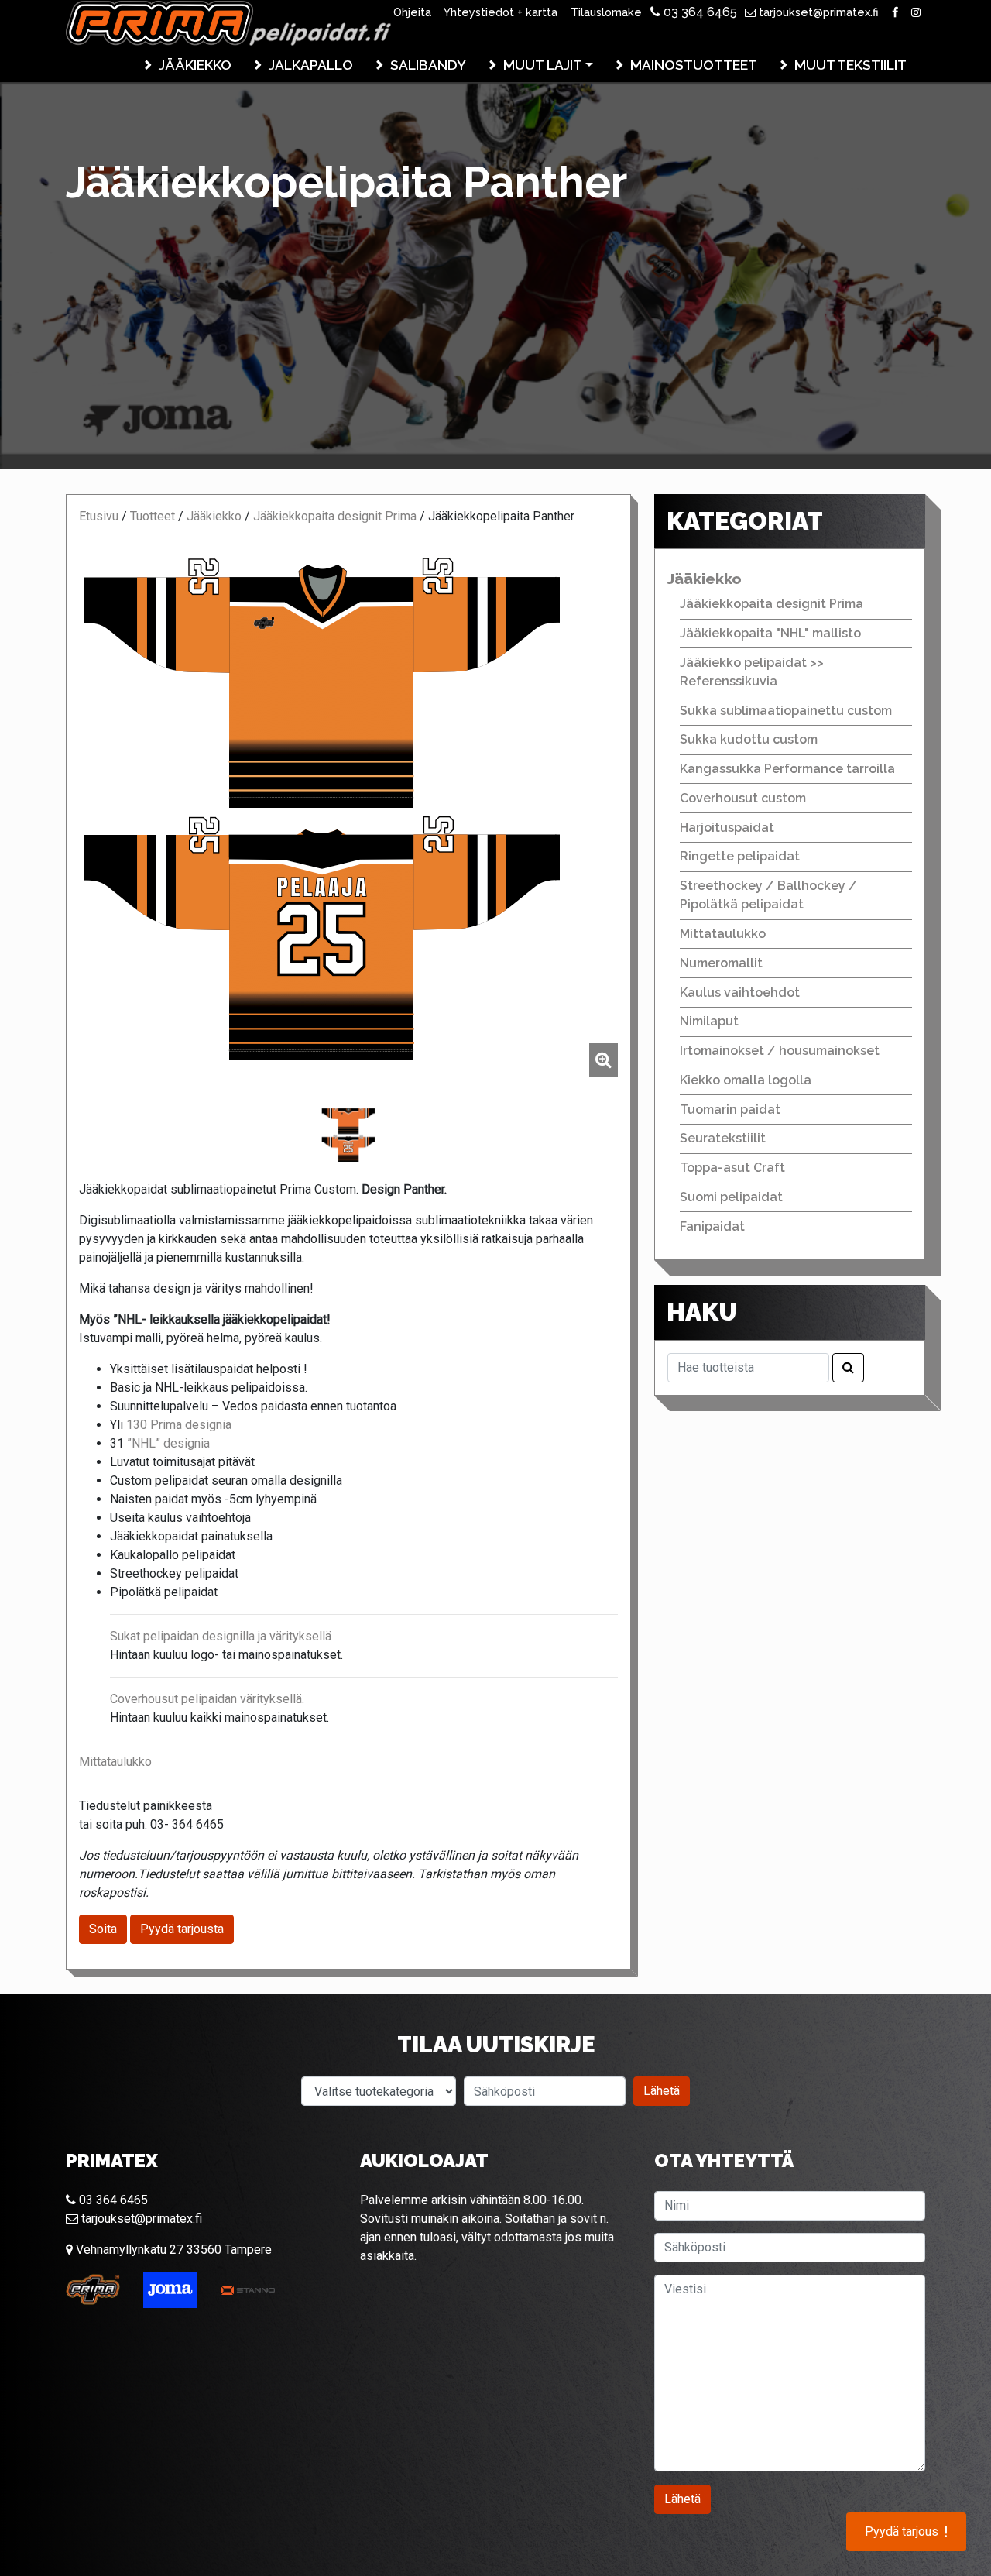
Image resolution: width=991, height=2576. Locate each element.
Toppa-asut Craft (732, 1168)
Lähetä (662, 2091)
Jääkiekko (195, 65)
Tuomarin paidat (730, 1109)
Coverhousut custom (743, 798)
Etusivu (99, 516)
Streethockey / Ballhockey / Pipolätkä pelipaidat (768, 895)
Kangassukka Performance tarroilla (787, 769)
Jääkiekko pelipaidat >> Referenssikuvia (752, 672)
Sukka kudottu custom (749, 739)
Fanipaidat (712, 1226)
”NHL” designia (168, 1443)
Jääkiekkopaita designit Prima (335, 516)
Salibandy (428, 65)
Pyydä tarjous (906, 2532)
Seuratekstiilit (723, 1138)
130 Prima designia (177, 1425)
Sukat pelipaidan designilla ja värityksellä (221, 1636)
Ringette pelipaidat (740, 856)
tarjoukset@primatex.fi (817, 12)
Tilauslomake (606, 12)
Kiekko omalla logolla (746, 1080)
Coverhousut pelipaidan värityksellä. (207, 1699)
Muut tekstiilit (850, 65)
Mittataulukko (115, 1762)
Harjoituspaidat (727, 828)
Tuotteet (153, 516)
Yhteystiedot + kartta (501, 12)
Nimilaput (709, 1021)
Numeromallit (721, 963)
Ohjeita (412, 12)
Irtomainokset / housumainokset (780, 1051)
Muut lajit (543, 65)
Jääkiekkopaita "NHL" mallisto (770, 633)
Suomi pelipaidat (731, 1197)
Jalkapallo (311, 65)
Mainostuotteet (694, 65)
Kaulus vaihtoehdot (740, 993)
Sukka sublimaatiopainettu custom (786, 711)
